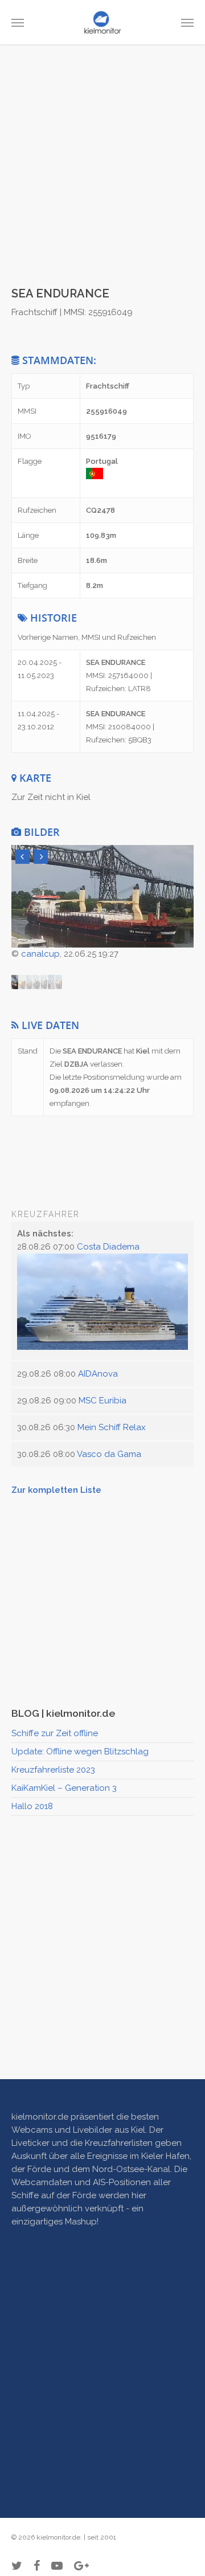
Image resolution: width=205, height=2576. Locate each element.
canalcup (40, 954)
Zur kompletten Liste (56, 1490)
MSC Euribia (102, 1401)
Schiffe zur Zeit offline (55, 1733)
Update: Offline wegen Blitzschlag (80, 1752)
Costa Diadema (108, 1247)
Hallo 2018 (32, 1806)
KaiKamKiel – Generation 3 (64, 1788)
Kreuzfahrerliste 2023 (53, 1770)
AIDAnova (98, 1374)
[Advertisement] (102, 175)
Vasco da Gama (109, 1454)
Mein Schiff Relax (112, 1427)
